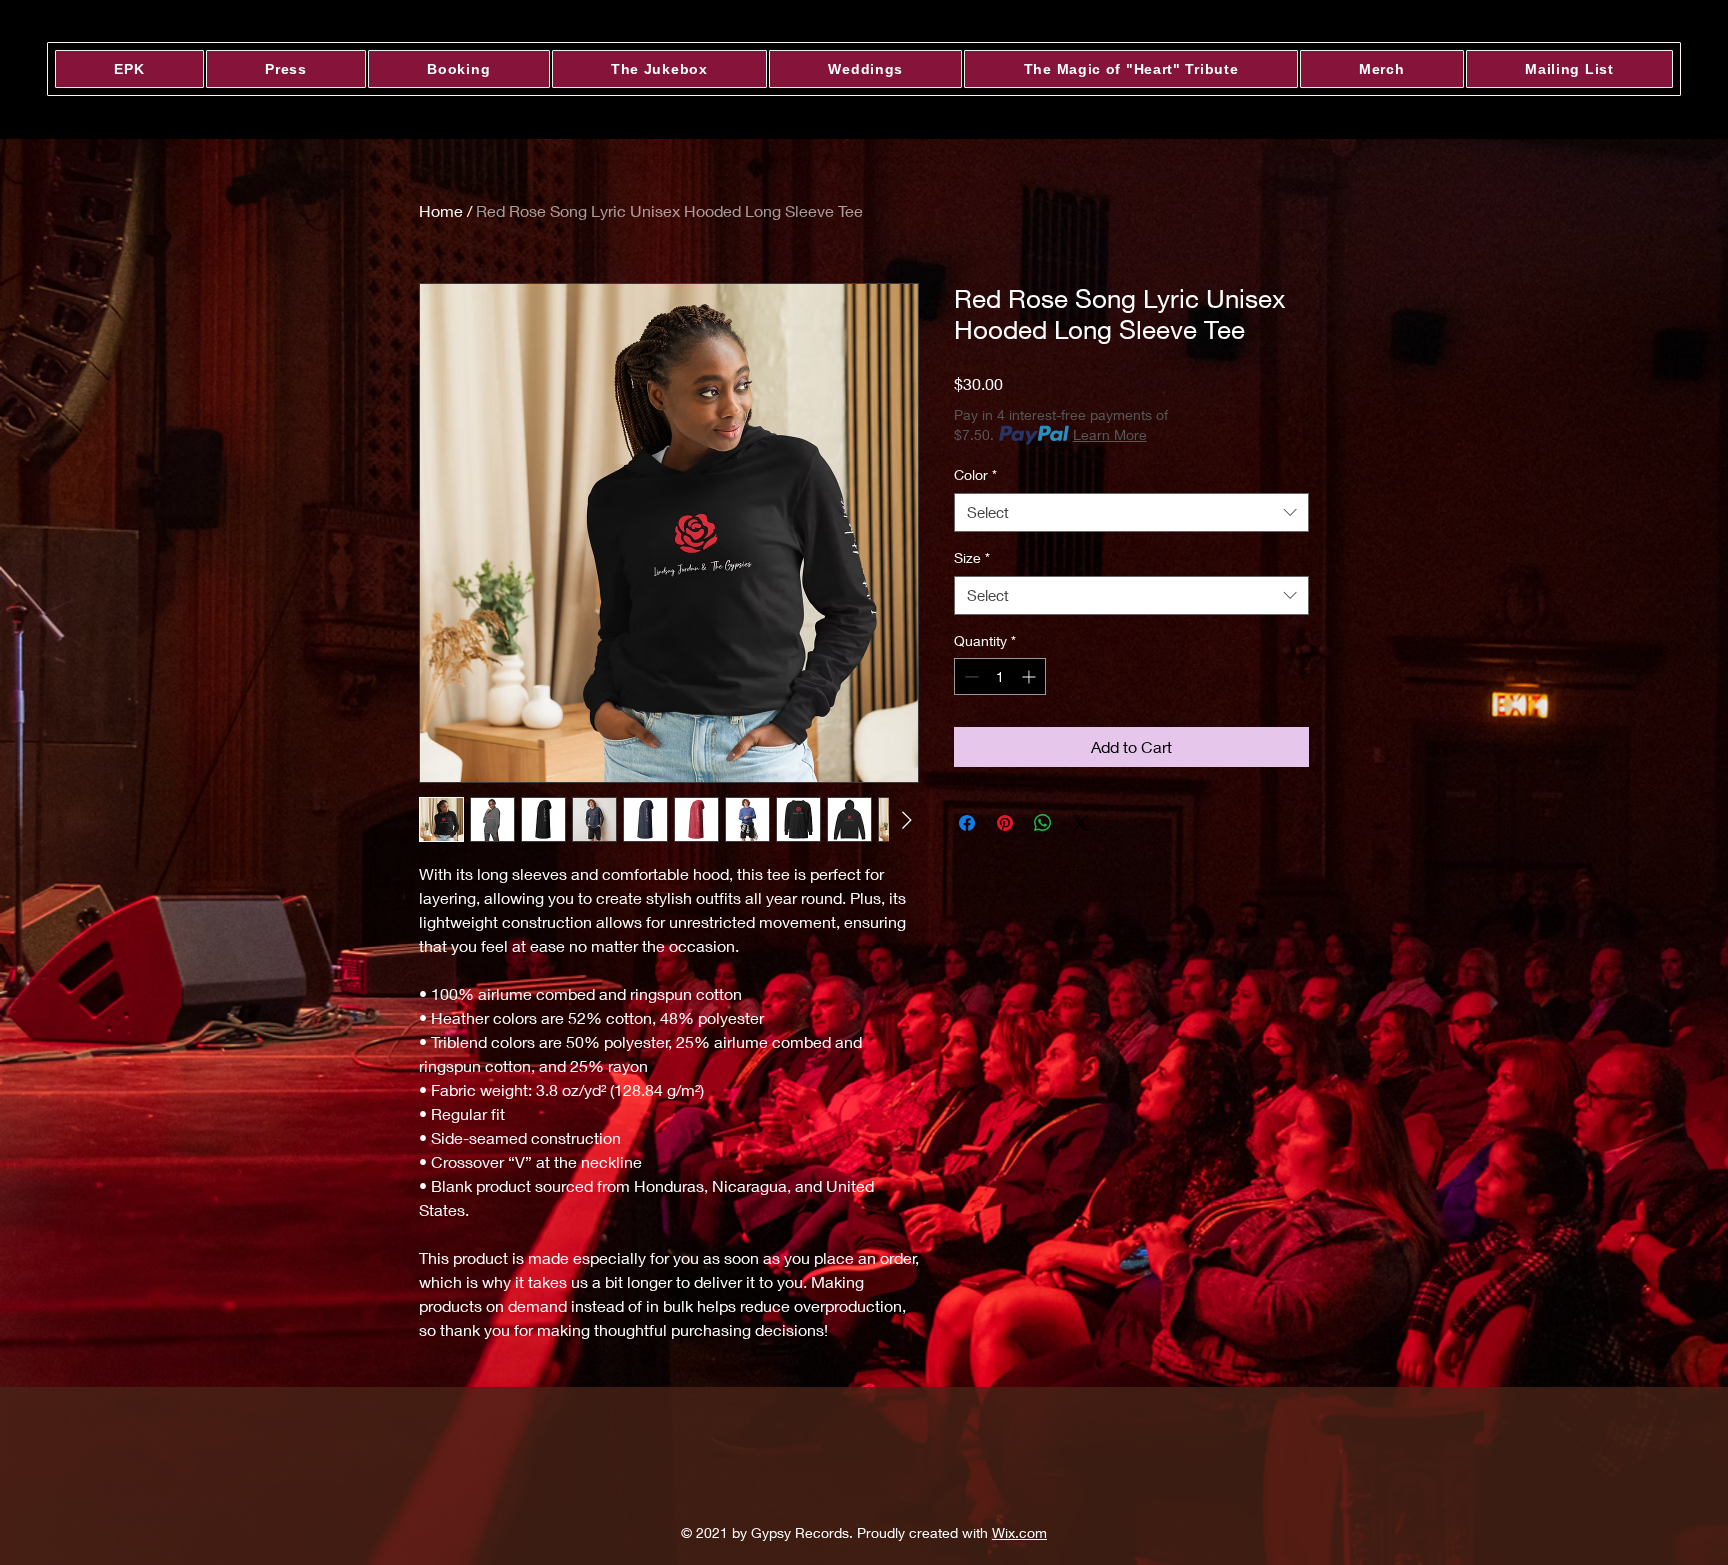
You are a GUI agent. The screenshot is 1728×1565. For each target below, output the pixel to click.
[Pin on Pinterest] (1005, 823)
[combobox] (1131, 512)
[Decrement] (969, 676)
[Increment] (1030, 676)
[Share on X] (1081, 823)
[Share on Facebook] (967, 823)
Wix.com (1019, 1532)
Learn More (1110, 434)
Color (975, 474)
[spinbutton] (1000, 676)
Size (972, 557)
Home (441, 210)
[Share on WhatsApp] (1043, 823)
